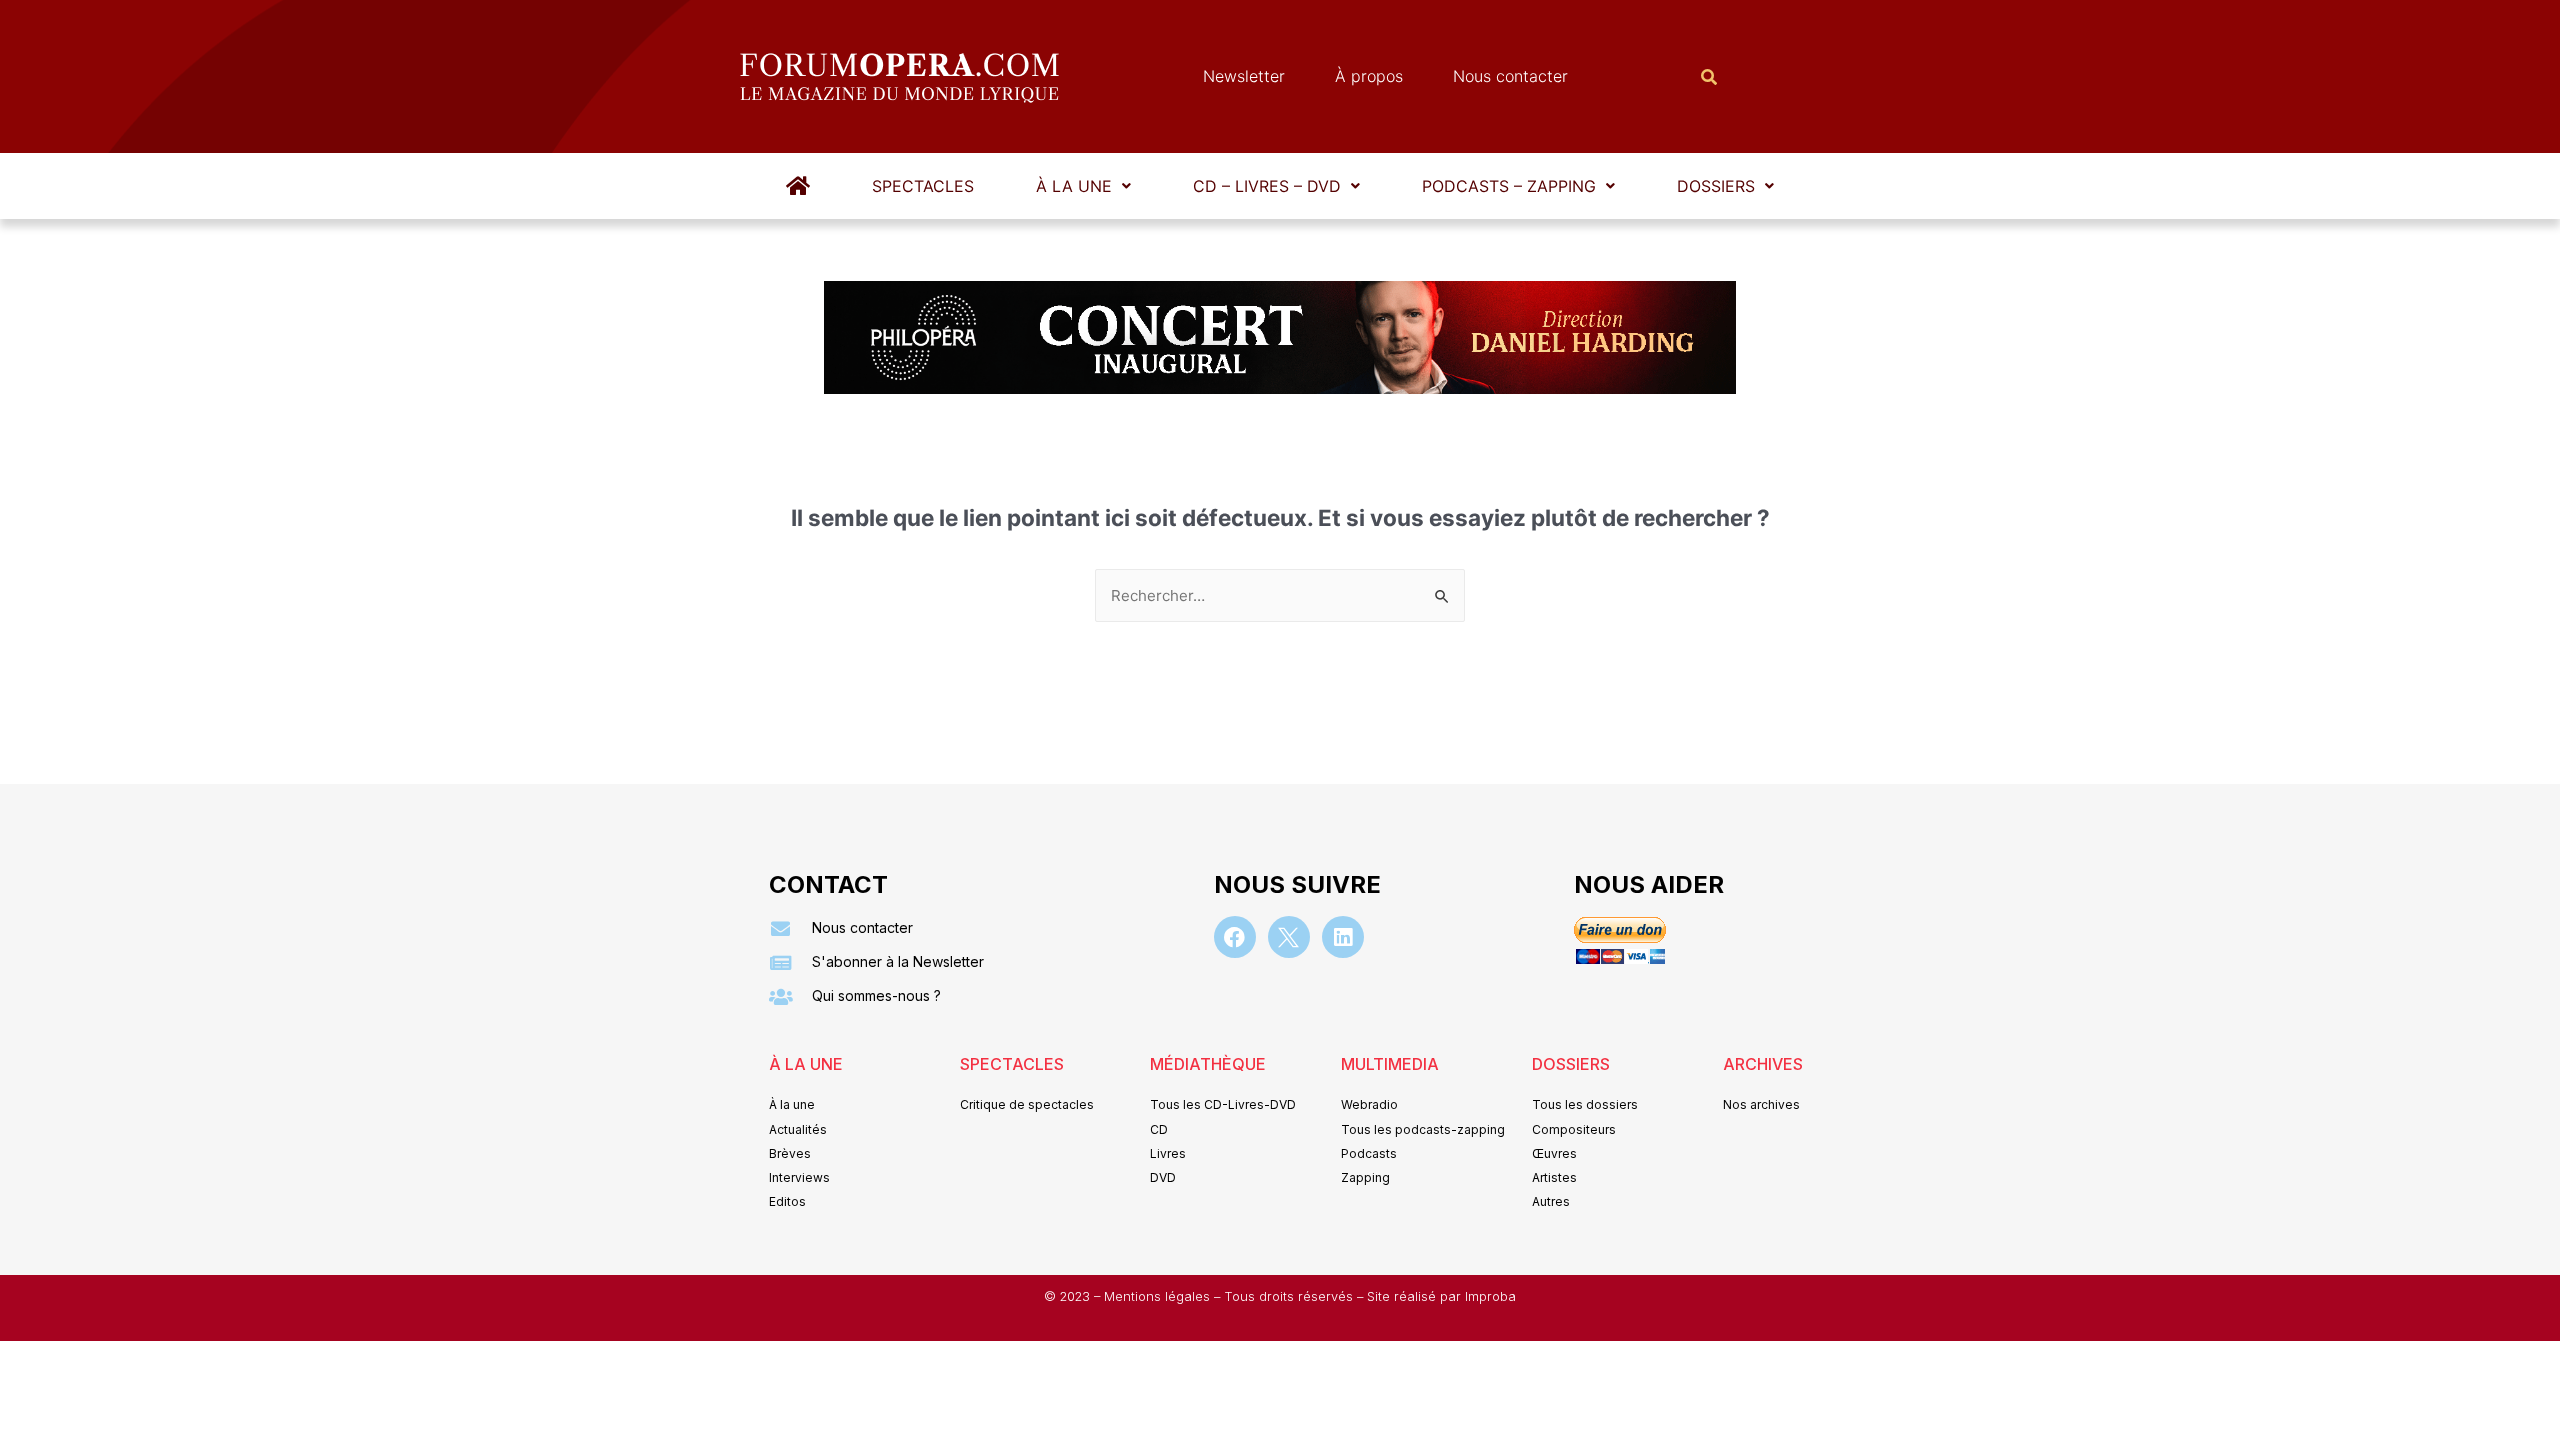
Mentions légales (1159, 1296)
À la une (1074, 186)
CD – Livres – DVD (1267, 186)
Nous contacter (1510, 76)
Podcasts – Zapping (1509, 186)
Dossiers (1716, 186)
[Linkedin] (1343, 937)
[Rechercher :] (1280, 595)
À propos (1369, 76)
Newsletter (1244, 76)
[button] (1083, 186)
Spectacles (923, 186)
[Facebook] (1235, 937)
